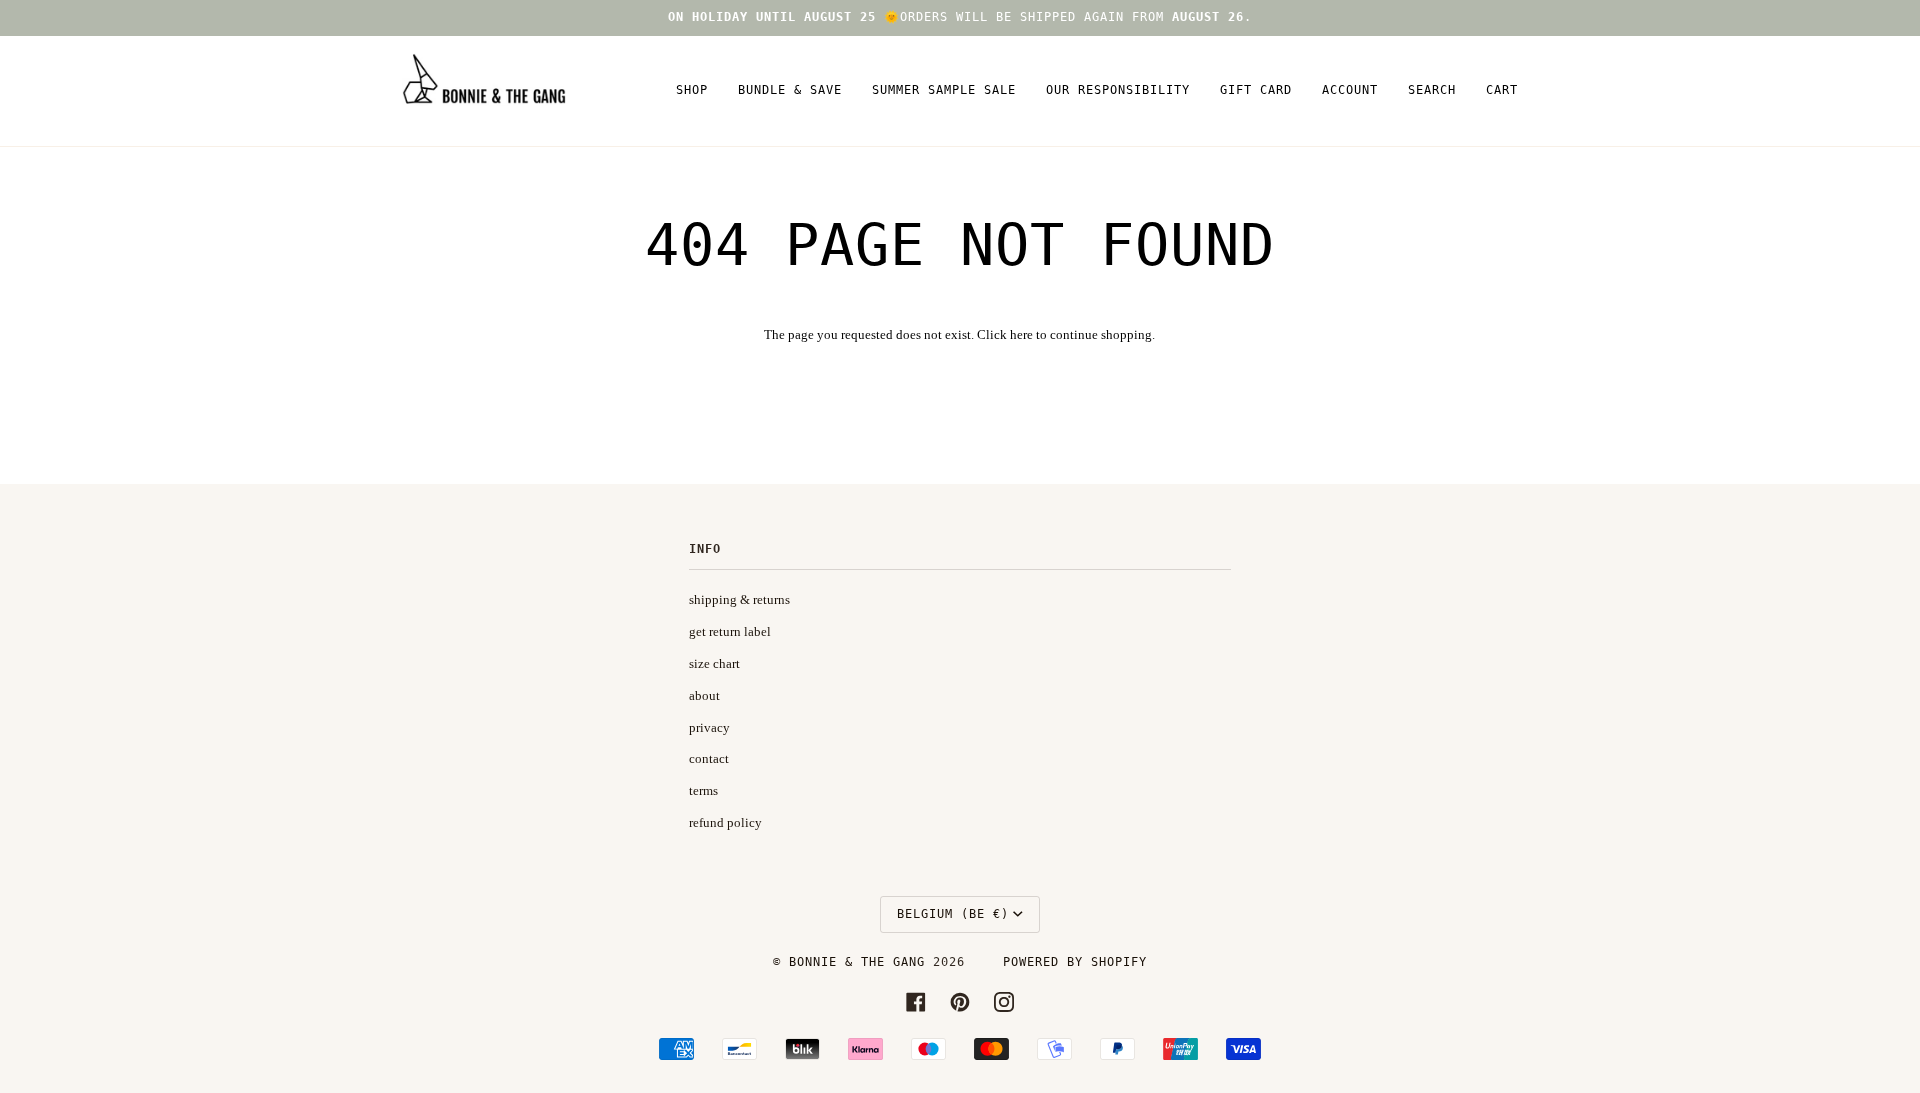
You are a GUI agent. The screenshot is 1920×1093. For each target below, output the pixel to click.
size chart (714, 663)
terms (703, 790)
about (704, 695)
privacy (709, 727)
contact (709, 758)
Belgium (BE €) (953, 914)
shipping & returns (739, 599)
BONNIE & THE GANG (861, 962)
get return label (730, 631)
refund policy (725, 822)
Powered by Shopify (1075, 962)
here (1021, 334)
